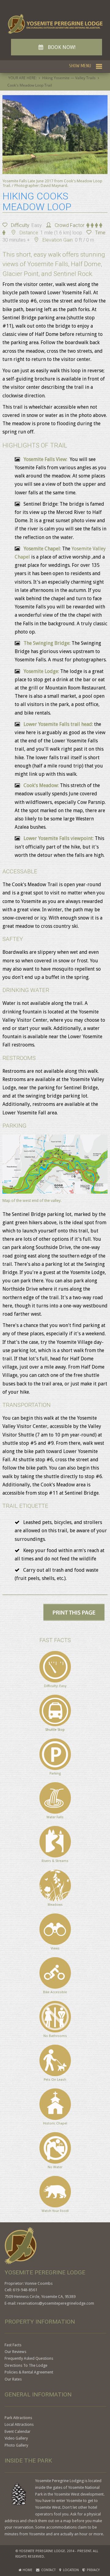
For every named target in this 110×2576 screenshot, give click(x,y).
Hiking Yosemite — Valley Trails (69, 78)
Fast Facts (13, 2345)
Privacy (92, 2570)
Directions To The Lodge (26, 2365)
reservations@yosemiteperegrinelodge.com (56, 2303)
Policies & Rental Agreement (29, 2372)
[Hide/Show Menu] (86, 66)
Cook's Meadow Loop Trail (30, 85)
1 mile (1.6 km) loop (61, 233)
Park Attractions (18, 2418)
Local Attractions (19, 2424)
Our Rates (13, 2379)
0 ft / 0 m (84, 240)
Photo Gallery (16, 2445)
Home (27, 2570)
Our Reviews (15, 2352)
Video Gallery (16, 2438)
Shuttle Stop (55, 1730)
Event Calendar (18, 2431)
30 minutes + (16, 240)
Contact (48, 2570)
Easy (37, 225)
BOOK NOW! (57, 47)
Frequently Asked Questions (29, 2358)
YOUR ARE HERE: (22, 78)
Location (70, 2570)
